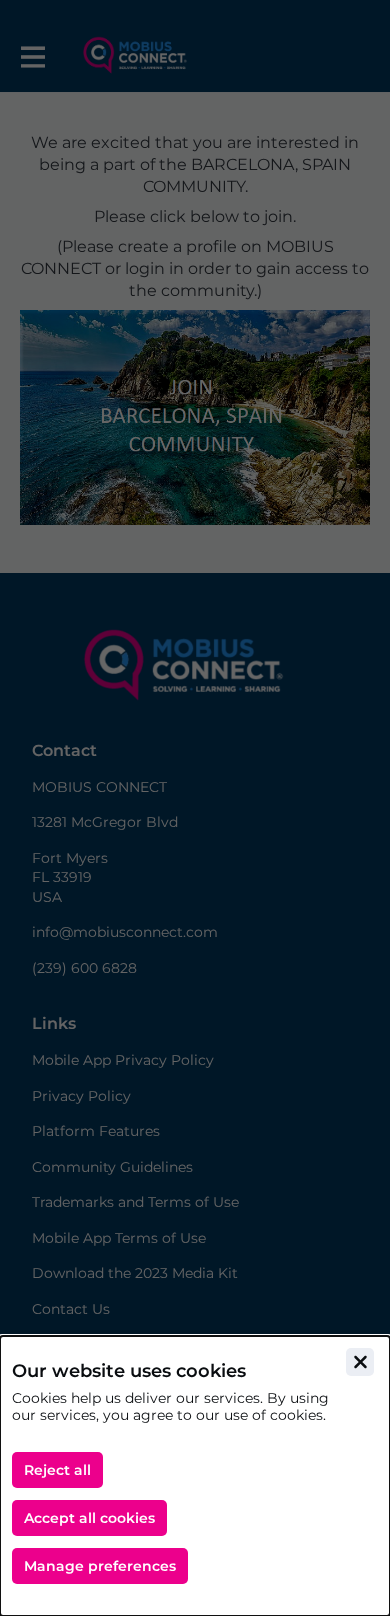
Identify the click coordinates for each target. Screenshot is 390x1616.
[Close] (360, 1362)
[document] (195, 1476)
